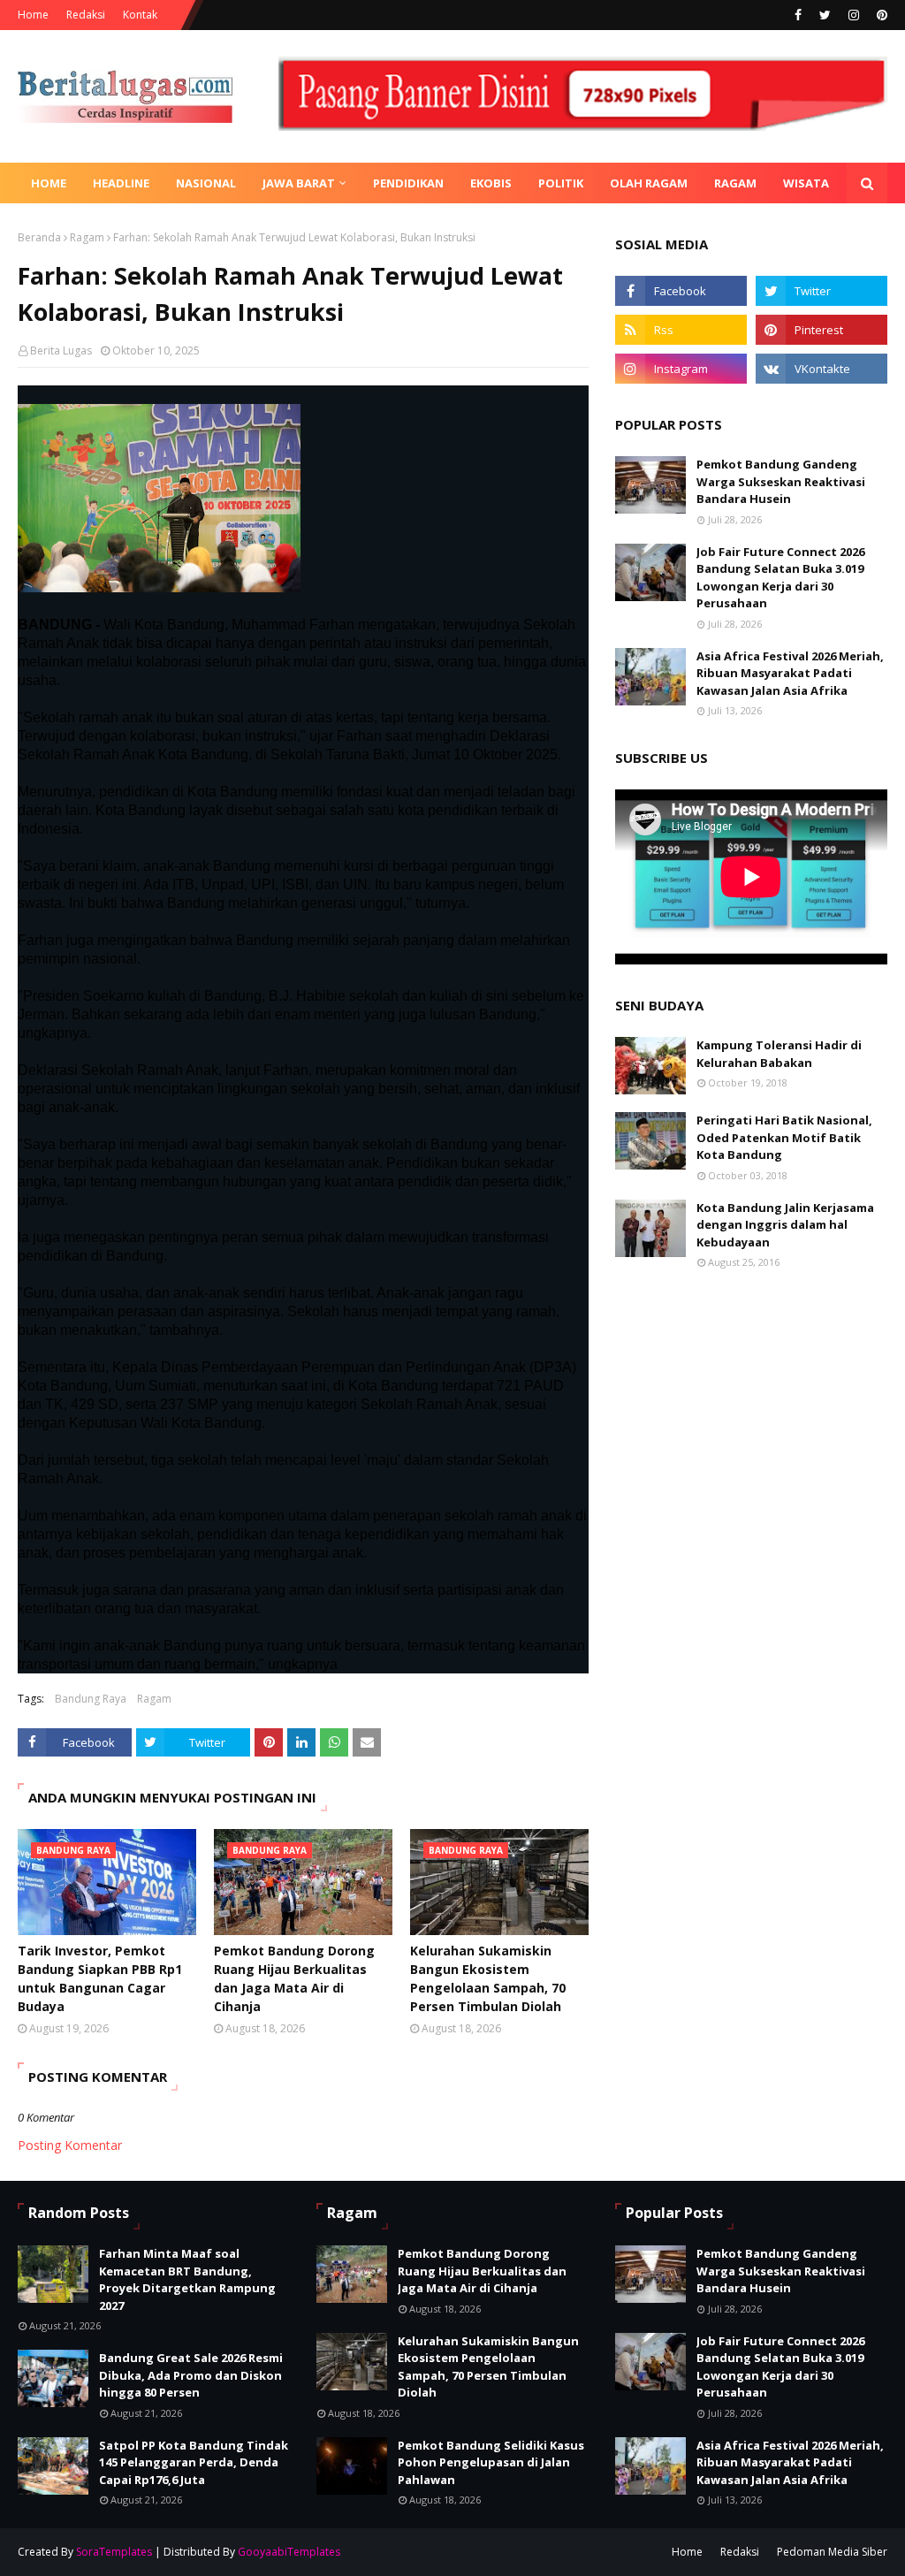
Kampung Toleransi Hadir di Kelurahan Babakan (779, 1054)
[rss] (681, 330)
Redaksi (86, 15)
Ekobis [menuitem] (491, 183)
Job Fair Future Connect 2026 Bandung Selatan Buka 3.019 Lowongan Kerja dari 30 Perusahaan (780, 578)
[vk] (821, 369)
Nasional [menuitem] (206, 183)
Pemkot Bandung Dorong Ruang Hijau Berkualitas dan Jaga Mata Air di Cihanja (294, 1978)
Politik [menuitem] (561, 183)
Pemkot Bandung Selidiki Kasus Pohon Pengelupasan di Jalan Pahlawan (491, 2462)
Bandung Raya (91, 1699)
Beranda (39, 237)
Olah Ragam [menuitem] (649, 183)
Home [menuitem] (49, 183)
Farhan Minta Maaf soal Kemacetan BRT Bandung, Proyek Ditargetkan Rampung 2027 (187, 2279)
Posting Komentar (70, 2145)
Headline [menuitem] (121, 183)
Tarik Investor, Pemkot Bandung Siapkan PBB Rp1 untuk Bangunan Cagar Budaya (100, 1978)
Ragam (87, 237)
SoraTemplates (114, 2552)
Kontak (140, 15)
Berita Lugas (61, 351)
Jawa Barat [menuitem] (299, 183)
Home (33, 15)
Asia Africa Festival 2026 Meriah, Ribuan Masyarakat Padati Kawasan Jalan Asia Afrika (790, 673)
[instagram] (854, 15)
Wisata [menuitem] (806, 183)
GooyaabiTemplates (289, 2552)
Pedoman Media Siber (832, 2552)
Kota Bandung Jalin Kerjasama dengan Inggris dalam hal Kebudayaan (785, 1225)
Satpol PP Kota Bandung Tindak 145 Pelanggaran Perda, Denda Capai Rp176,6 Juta (194, 2462)
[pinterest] (880, 15)
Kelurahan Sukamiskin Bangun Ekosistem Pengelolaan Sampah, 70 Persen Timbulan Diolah (488, 1978)
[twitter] (825, 15)
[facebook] (798, 15)
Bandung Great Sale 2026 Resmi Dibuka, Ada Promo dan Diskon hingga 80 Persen (191, 2375)
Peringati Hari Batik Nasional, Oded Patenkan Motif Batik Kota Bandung (784, 1137)
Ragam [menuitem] (735, 183)
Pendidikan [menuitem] (408, 183)
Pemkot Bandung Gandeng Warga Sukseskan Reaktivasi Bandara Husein (781, 481)
